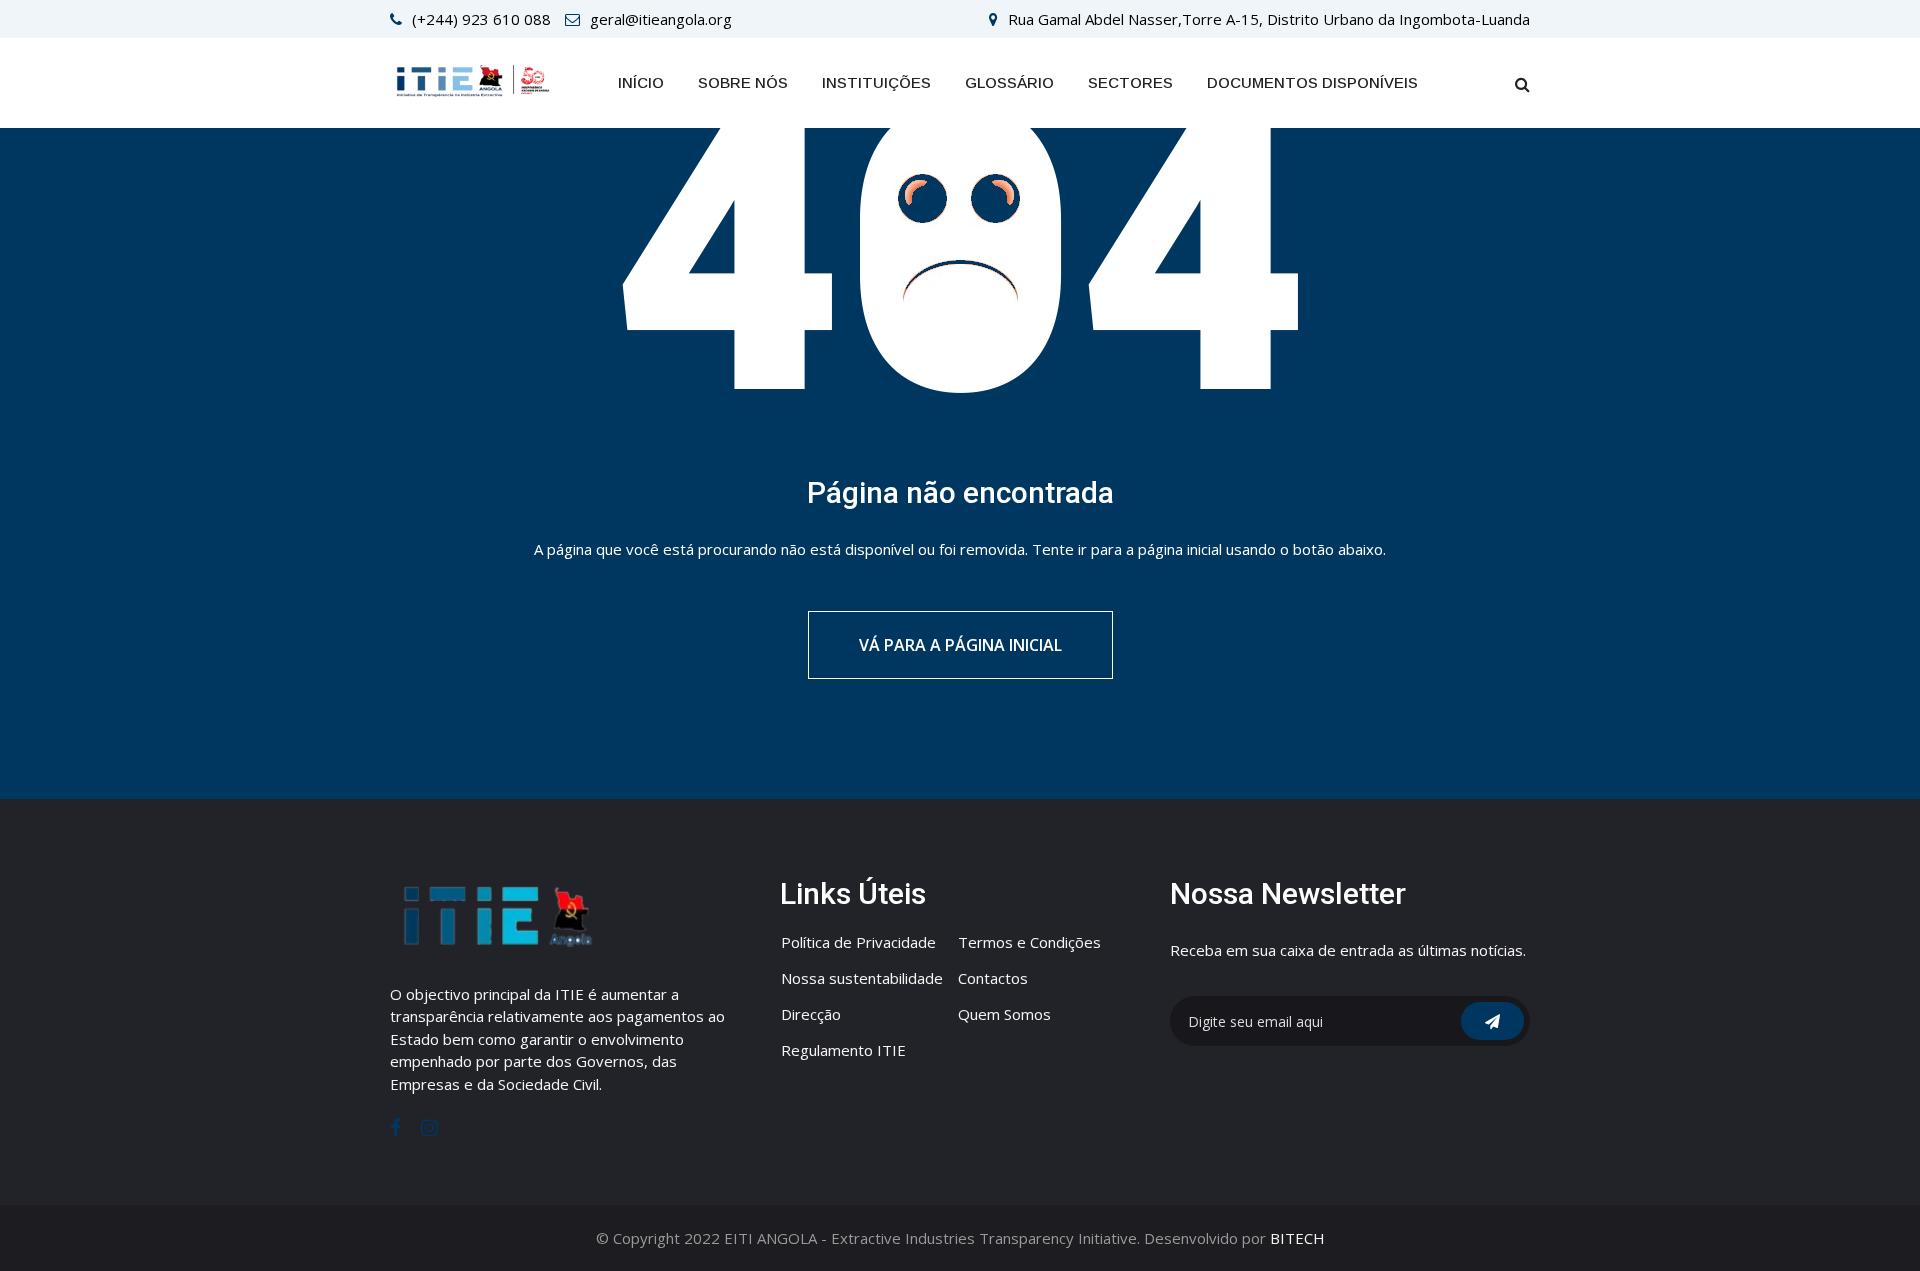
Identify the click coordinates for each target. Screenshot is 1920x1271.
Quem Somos (1004, 1014)
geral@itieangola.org (661, 19)
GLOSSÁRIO (1009, 82)
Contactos (993, 978)
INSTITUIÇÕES (876, 82)
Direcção (811, 1014)
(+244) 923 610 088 (481, 19)
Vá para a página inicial (960, 645)
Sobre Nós (743, 82)
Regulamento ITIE (843, 1050)
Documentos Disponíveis (1312, 82)
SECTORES (1130, 82)
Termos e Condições (1029, 942)
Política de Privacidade (858, 942)
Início (641, 82)
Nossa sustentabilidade (862, 978)
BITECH (1297, 1238)
